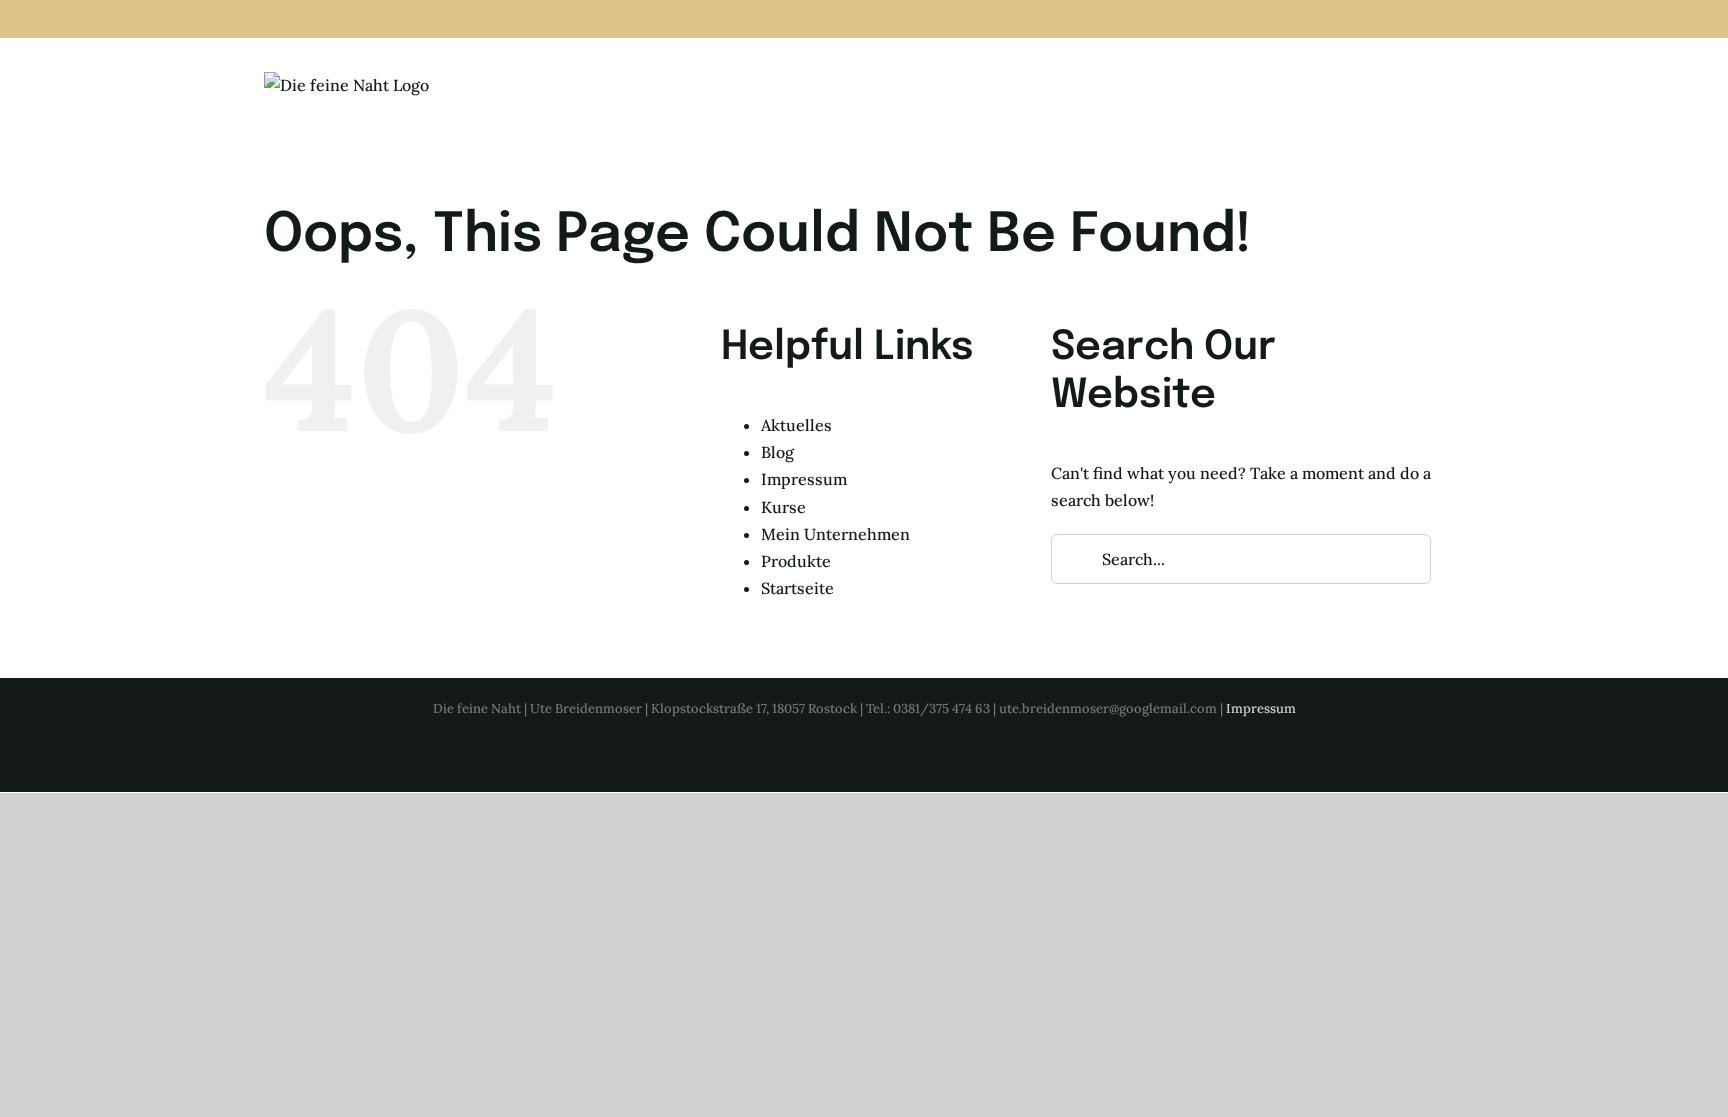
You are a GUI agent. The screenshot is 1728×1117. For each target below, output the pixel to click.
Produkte (796, 561)
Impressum (804, 479)
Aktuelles (796, 425)
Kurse (783, 507)
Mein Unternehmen (835, 534)
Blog (777, 452)
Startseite (797, 588)
